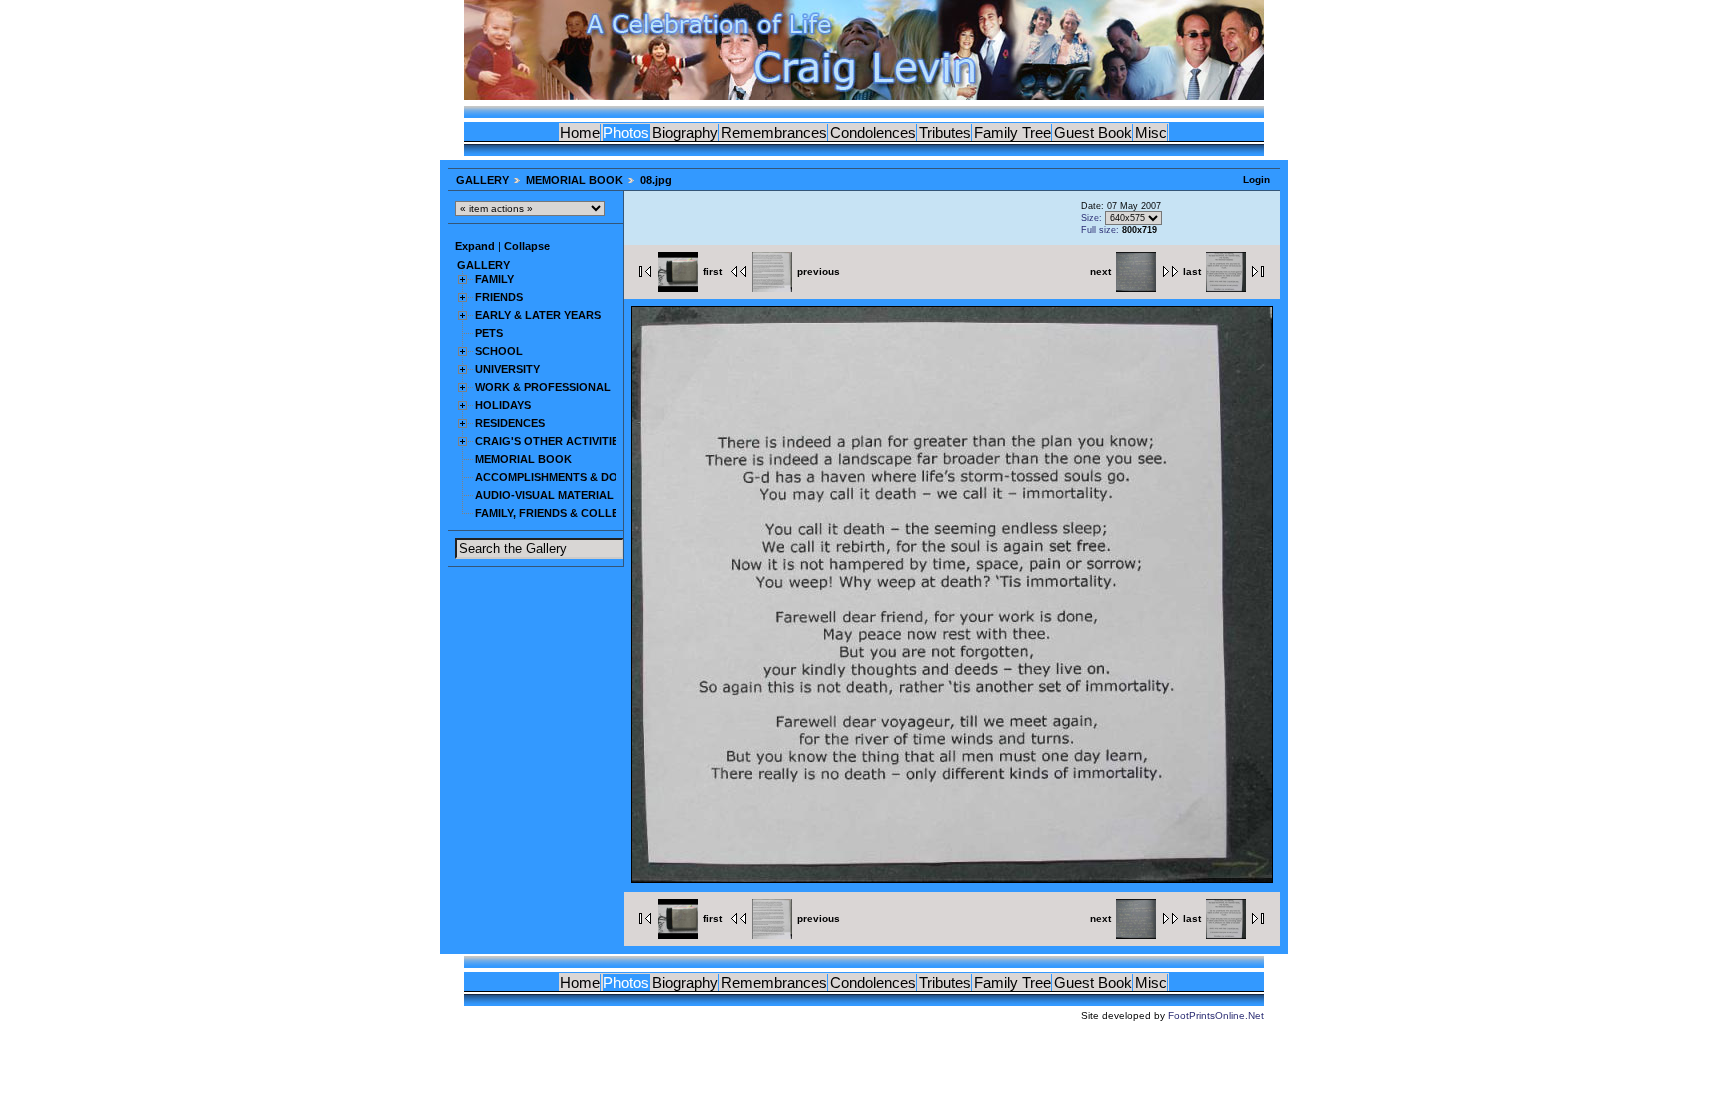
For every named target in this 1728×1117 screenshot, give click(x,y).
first (712, 271)
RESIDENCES (510, 423)
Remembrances (774, 132)
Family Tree (1012, 132)
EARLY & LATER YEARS (538, 315)
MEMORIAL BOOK (574, 180)
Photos (626, 132)
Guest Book (1093, 132)
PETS (489, 333)
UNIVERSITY (507, 369)
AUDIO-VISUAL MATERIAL (544, 495)
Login (1256, 179)
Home (580, 132)
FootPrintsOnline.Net (1216, 1015)
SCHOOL (499, 351)
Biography (685, 132)
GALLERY (482, 180)
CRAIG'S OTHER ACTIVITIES (550, 441)
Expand (475, 246)
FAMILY (494, 279)
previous (818, 271)
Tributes (945, 132)
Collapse (527, 246)
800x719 (1139, 230)
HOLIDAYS (503, 405)
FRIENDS (499, 297)
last (1192, 271)
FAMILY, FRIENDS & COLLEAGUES (566, 513)
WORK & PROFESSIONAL (543, 387)
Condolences (873, 132)
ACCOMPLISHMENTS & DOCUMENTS (573, 477)
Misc (1151, 132)
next (1100, 271)
